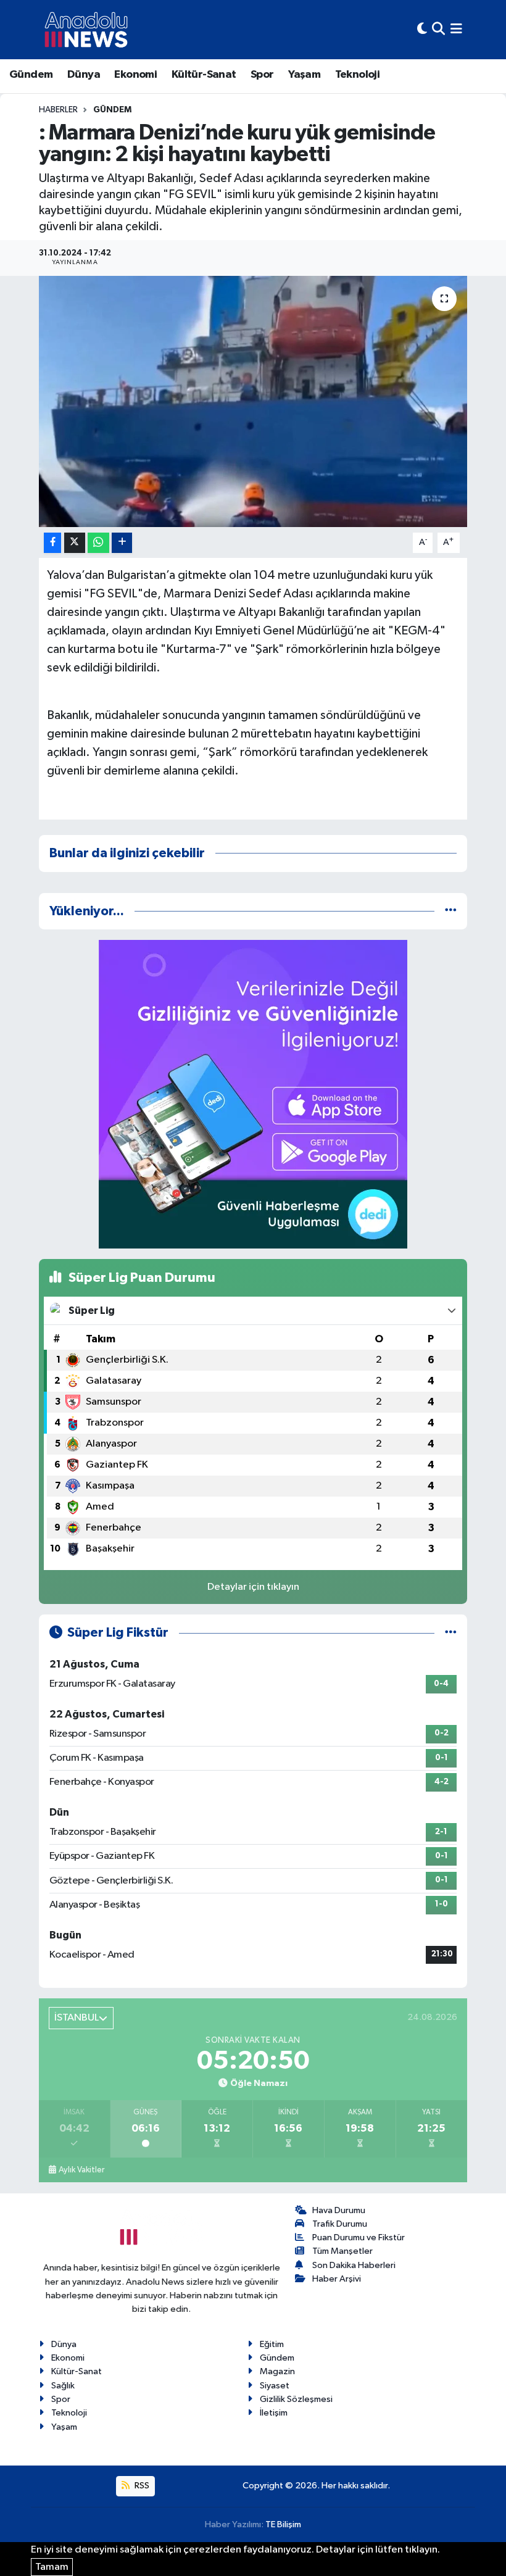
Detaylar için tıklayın (253, 1587)
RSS (141, 2486)
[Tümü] (451, 911)
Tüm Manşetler (342, 2251)
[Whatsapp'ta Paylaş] (98, 543)
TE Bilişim (283, 2524)
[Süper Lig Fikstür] (451, 1633)
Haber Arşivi (337, 2279)
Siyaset (275, 2386)
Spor (262, 75)
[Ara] (438, 29)
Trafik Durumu (340, 2224)
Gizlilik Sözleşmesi (296, 2399)
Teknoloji (358, 75)
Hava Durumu (339, 2210)
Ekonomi (135, 75)
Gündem (31, 75)
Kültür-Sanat (204, 75)
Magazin (277, 2371)
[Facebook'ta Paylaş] (52, 543)
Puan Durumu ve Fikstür (359, 2237)
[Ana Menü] (456, 29)
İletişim (274, 2413)
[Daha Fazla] (122, 543)
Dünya (84, 75)
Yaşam (304, 75)
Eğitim (272, 2344)
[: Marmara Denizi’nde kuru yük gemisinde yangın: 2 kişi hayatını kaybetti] (253, 401)
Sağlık (63, 2386)
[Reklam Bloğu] (253, 1094)
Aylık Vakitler (81, 2170)
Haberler (58, 110)
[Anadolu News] (86, 30)
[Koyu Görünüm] (422, 29)
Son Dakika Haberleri (354, 2265)
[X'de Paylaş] (75, 543)
